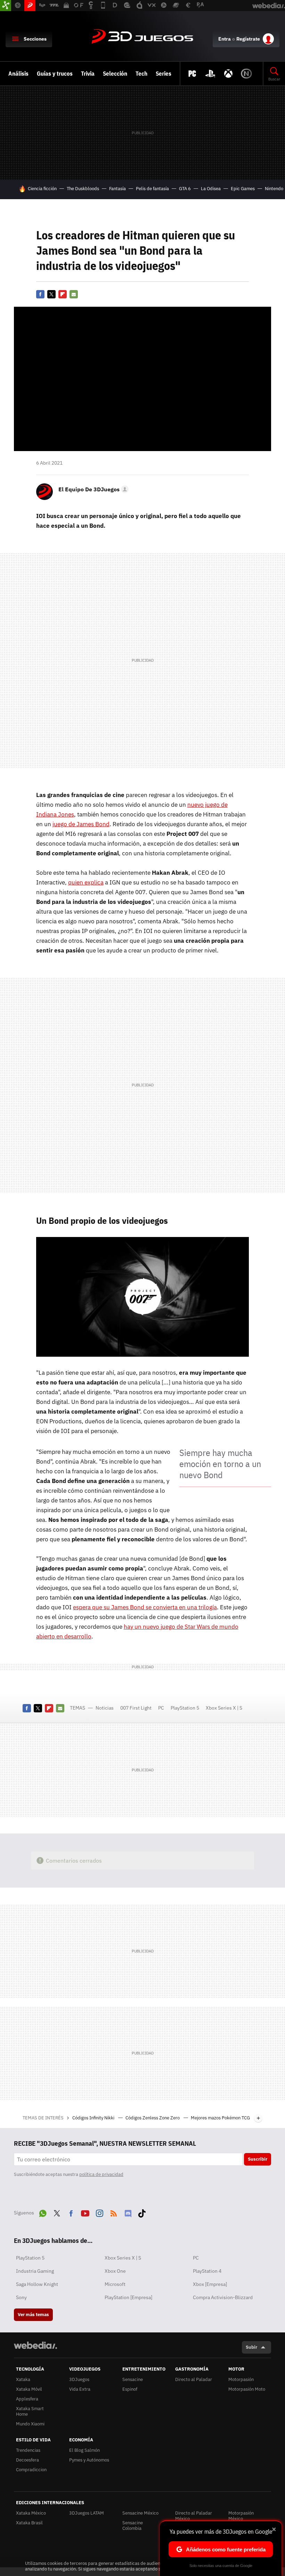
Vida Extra (80, 2389)
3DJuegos (142, 37)
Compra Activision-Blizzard (223, 2297)
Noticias (105, 1708)
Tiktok (142, 2212)
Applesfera (27, 2399)
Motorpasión (241, 2379)
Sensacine (133, 2379)
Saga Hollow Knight (37, 2284)
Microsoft (115, 2284)
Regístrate (248, 39)
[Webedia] (35, 2345)
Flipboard (63, 294)
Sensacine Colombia (133, 2526)
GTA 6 (185, 189)
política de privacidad (101, 2174)
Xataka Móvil (29, 2389)
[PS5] (210, 74)
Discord (128, 2212)
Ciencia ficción (42, 189)
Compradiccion (31, 2470)
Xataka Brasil (29, 2523)
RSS (114, 2212)
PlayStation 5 (185, 1708)
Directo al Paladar (194, 2379)
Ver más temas (33, 2315)
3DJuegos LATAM (87, 2513)
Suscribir (258, 2159)
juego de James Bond (81, 824)
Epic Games (243, 189)
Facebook (40, 294)
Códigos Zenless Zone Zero (153, 2118)
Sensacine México (140, 2513)
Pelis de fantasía (152, 189)
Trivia (88, 74)
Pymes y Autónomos (89, 2460)
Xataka (23, 2379)
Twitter (51, 294)
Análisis (18, 74)
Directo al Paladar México (194, 2516)
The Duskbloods (83, 189)
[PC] (192, 74)
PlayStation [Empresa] (128, 2297)
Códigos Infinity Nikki (94, 2118)
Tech (141, 74)
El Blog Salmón (84, 2450)
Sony (21, 2297)
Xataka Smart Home (30, 2411)
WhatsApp (43, 2212)
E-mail (74, 294)
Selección (115, 74)
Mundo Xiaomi (30, 2424)
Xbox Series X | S (224, 1708)
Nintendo (274, 189)
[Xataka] (6, 6)
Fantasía (117, 189)
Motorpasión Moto (247, 2389)
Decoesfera (27, 2460)
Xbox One (115, 2271)
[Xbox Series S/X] (228, 74)
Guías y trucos (55, 74)
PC (161, 1708)
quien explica (86, 882)
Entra (225, 39)
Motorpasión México (241, 2516)
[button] (92, 489)
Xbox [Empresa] (210, 2284)
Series (164, 74)
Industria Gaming (35, 2271)
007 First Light (136, 1708)
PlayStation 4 (207, 2271)
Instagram (99, 2212)
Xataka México (31, 2513)
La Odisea (211, 189)
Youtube (85, 2212)
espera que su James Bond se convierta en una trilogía (145, 1607)
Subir (251, 2347)
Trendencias (28, 2450)
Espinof (130, 2389)
